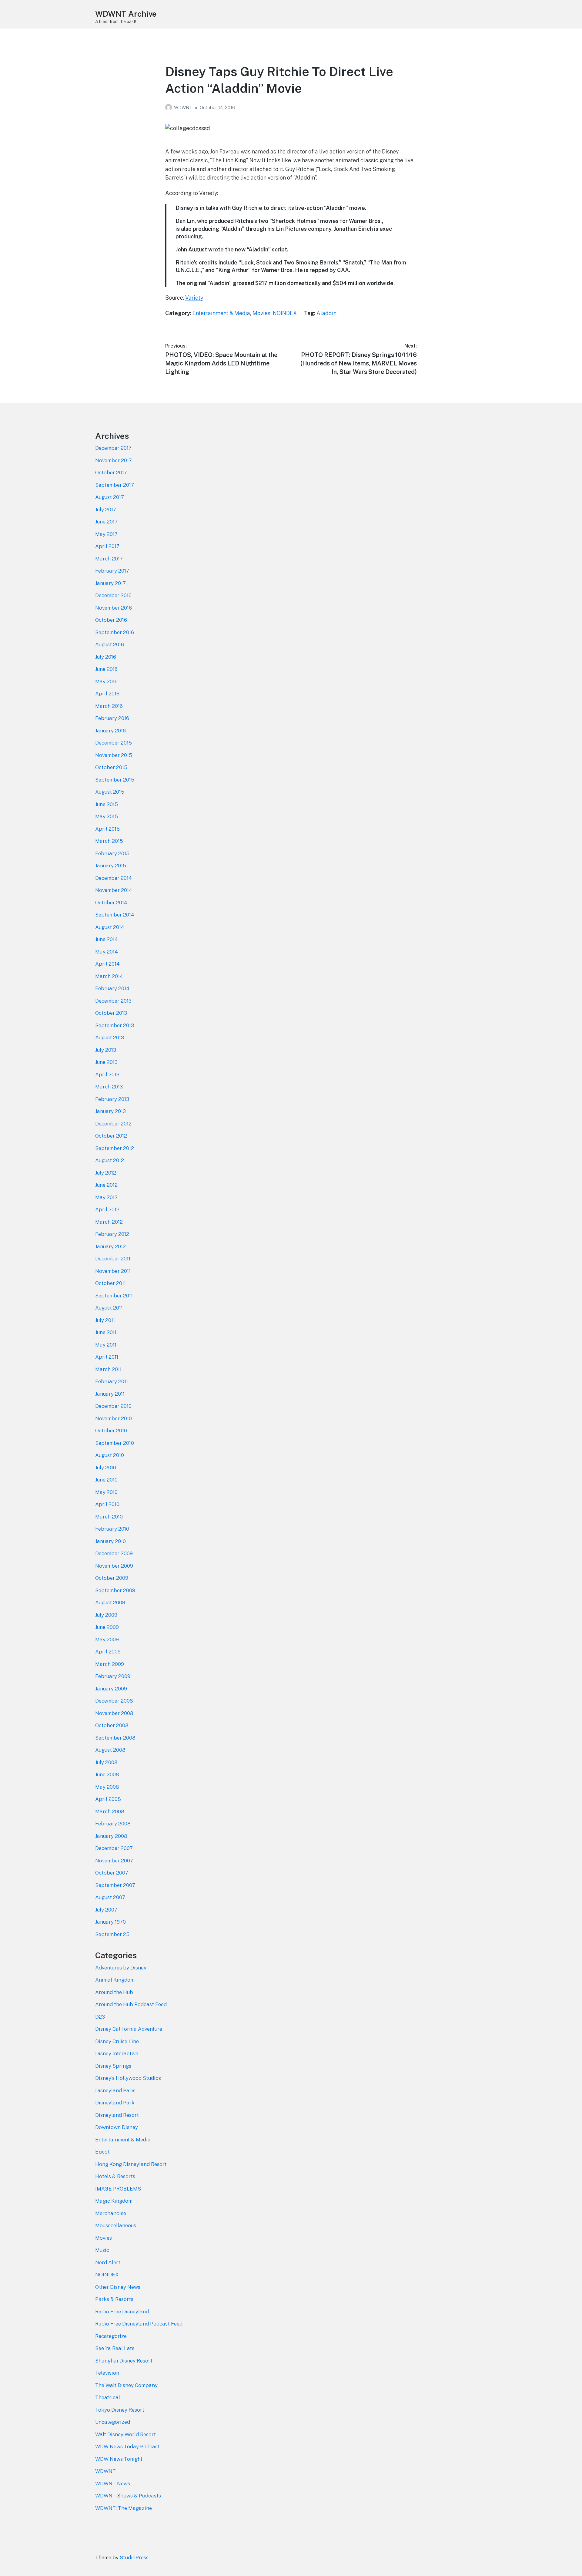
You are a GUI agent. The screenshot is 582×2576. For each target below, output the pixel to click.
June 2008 (107, 1774)
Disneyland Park (115, 2103)
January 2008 (111, 1836)
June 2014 (107, 939)
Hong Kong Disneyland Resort (131, 2164)
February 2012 (112, 1234)
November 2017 (114, 460)
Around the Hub (114, 1992)
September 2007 (115, 1885)
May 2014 (107, 952)
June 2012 (106, 1185)
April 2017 (107, 546)
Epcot (102, 2152)
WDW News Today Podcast (127, 2447)
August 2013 (110, 1037)
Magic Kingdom (114, 2201)
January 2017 (110, 583)
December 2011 (113, 1259)
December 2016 (113, 595)
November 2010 (114, 1418)
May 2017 (106, 534)
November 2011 (113, 1271)
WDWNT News (113, 2484)
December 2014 (114, 878)
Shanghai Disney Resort (124, 2361)
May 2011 (106, 1345)
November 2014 (114, 890)
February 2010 (112, 1529)
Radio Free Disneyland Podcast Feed (139, 2324)
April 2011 (107, 1357)
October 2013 (111, 1013)
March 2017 (109, 559)
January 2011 (110, 1394)
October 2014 (111, 903)
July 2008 (106, 1762)
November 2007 (114, 1861)
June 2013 (106, 1062)
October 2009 (112, 1578)
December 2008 (114, 1701)
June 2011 (106, 1332)
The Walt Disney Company (126, 2385)
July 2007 (106, 1910)
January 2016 (110, 731)
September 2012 (115, 1148)
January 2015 (111, 866)
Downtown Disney (117, 2127)
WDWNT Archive (126, 14)
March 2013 (109, 1087)
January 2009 (111, 1689)
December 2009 (114, 1553)
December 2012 (113, 1124)
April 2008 (108, 1799)
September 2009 (115, 1590)
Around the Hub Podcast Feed (131, 2004)
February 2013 (112, 1099)
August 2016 (110, 644)
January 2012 (110, 1246)
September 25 (112, 1934)
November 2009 (114, 1566)
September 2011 (114, 1296)
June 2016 (106, 669)
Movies (261, 313)
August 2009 (110, 1602)
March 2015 (109, 841)
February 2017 (112, 571)
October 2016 (111, 620)
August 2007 (110, 1897)
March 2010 (109, 1517)
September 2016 (115, 632)
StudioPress (134, 2558)
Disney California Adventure (129, 2029)
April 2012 (107, 1209)
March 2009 (110, 1664)
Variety (194, 298)
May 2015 (107, 816)
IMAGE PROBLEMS (118, 2189)
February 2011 (112, 1381)
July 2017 (106, 509)
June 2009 (107, 1627)
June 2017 (106, 522)
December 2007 (114, 1848)
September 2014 (115, 915)
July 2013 (106, 1050)
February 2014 (112, 988)
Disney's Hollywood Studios (128, 2078)
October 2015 (111, 767)
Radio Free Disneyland (122, 2312)
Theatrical (108, 2397)
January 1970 (110, 1922)
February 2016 (112, 718)
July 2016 (106, 657)
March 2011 (108, 1369)
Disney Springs (113, 2066)
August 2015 (110, 792)
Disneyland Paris (115, 2090)
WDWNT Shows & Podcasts (128, 2496)
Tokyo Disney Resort (120, 2410)
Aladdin (326, 313)
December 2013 (113, 1001)
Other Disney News (118, 2287)
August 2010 (110, 1455)
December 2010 (113, 1406)
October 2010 (111, 1431)
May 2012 (106, 1197)
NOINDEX (285, 313)
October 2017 (111, 472)
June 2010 (106, 1480)
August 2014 (110, 927)
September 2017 (115, 485)
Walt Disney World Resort (125, 2434)
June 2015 (107, 804)
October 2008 (112, 1725)
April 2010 (107, 1504)
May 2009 (107, 1639)
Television (107, 2373)
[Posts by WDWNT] (170, 108)
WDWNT (184, 108)
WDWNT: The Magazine (124, 2508)
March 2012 (109, 1222)
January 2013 (110, 1111)
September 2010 (115, 1443)
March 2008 (110, 1811)
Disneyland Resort (117, 2115)
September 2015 (115, 780)
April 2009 (108, 1652)
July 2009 (106, 1615)
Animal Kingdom (115, 1980)
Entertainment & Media (221, 313)
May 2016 (106, 681)
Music (102, 2250)
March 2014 (109, 976)
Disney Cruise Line (117, 2041)
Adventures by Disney (121, 1968)
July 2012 (106, 1173)
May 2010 (106, 1492)
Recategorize (111, 2336)
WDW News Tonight (119, 2459)
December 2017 (113, 448)
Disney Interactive (117, 2053)
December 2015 (114, 743)
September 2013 (115, 1025)
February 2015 (112, 853)
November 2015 (114, 755)
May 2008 (107, 1787)
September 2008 (115, 1738)
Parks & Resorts (114, 2299)
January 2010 (110, 1541)
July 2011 (105, 1320)
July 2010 (106, 1468)
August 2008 (110, 1750)
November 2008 (114, 1713)
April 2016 (107, 694)
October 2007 (112, 1873)
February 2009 (113, 1676)
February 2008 (113, 1824)
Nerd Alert (108, 2262)
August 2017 (110, 497)
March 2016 (109, 706)
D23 (100, 2017)
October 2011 (110, 1283)
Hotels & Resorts (115, 2176)
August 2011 (109, 1308)
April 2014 (107, 964)
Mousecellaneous (116, 2225)
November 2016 (114, 608)
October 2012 (111, 1136)
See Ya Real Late (115, 2348)
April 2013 (107, 1074)
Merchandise (111, 2213)
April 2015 (107, 829)
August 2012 (110, 1160)
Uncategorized (113, 2422)
